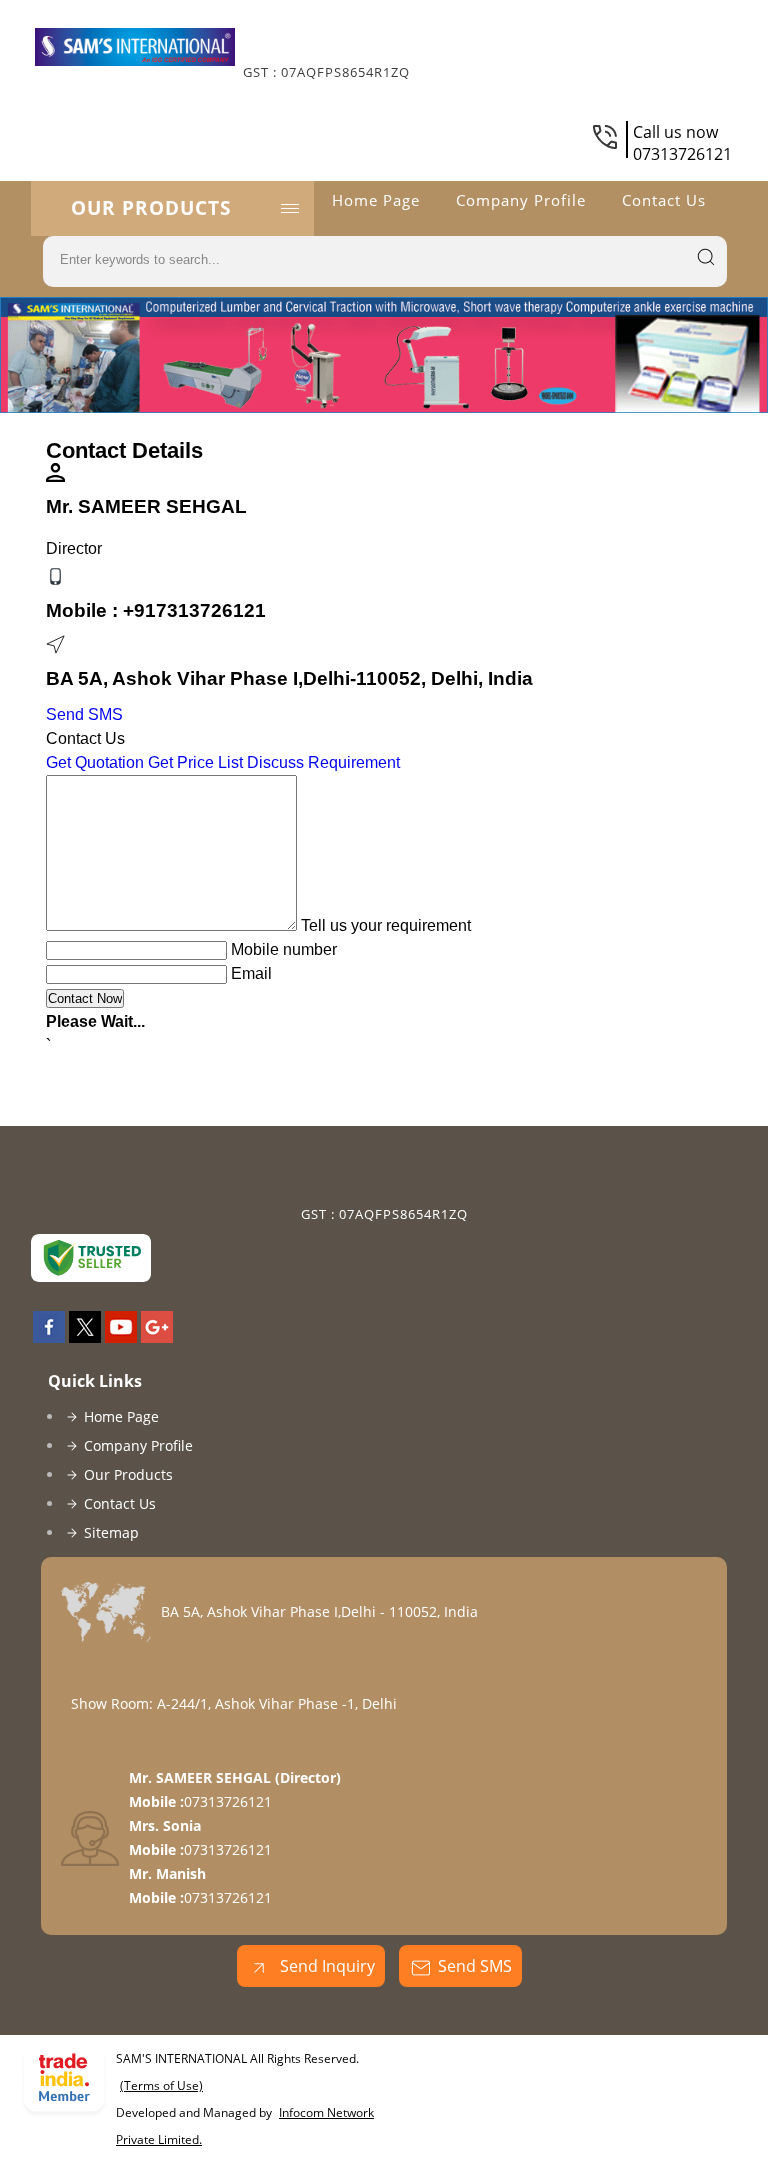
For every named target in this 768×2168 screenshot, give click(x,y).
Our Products (151, 208)
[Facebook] (49, 1337)
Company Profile (521, 200)
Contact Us (664, 200)
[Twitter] (85, 1337)
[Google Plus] (157, 1337)
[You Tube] (121, 1337)
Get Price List (195, 762)
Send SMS (84, 714)
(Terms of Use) (161, 2085)
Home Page (376, 200)
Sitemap (111, 1532)
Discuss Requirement (323, 762)
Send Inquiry (325, 1966)
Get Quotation (95, 762)
